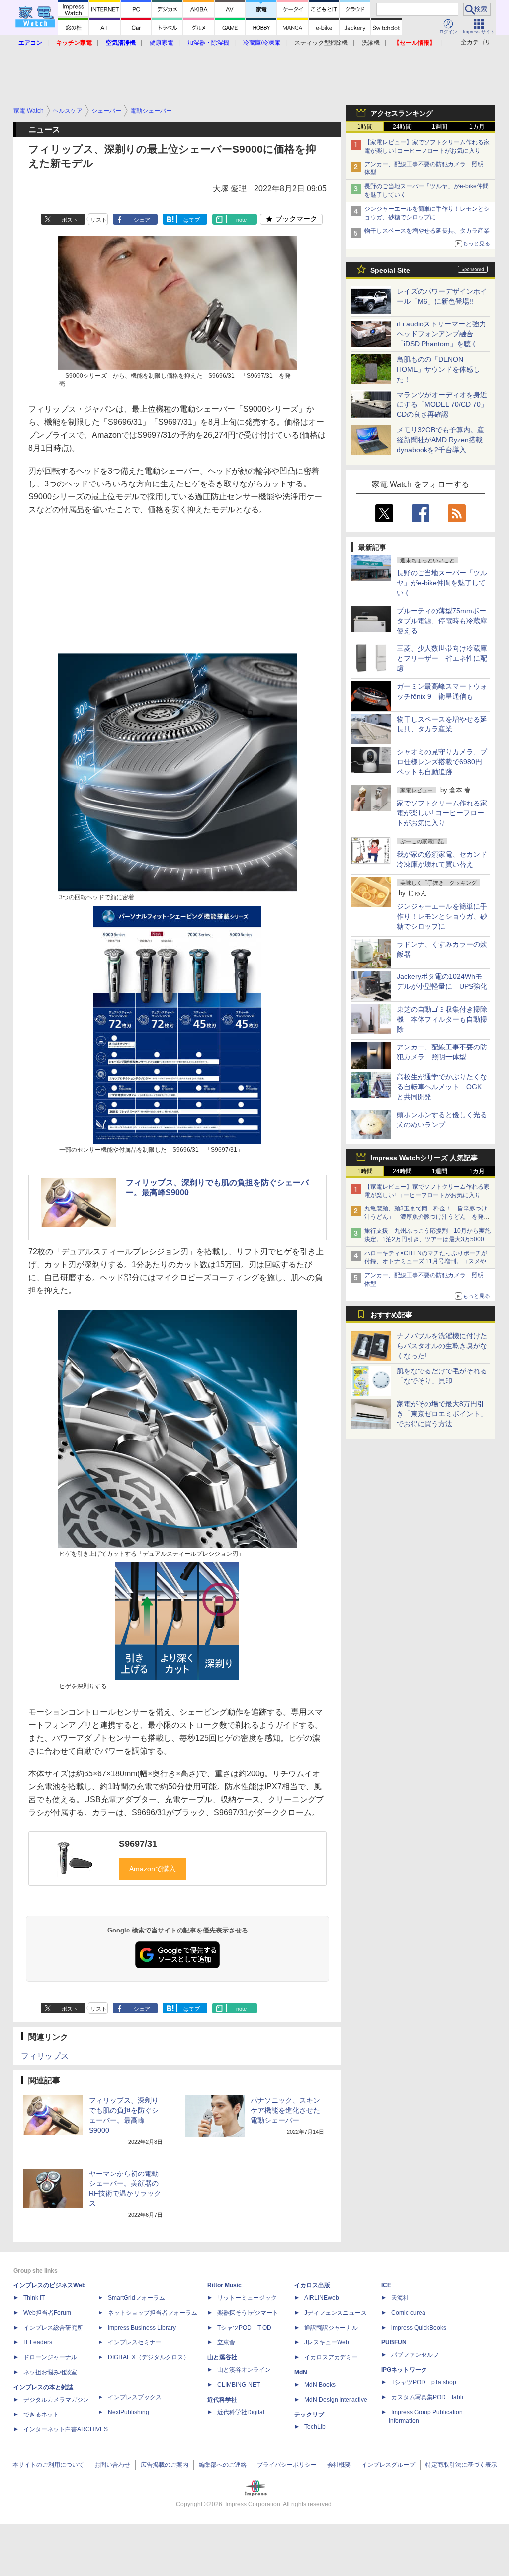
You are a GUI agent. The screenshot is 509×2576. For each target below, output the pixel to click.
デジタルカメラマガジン (56, 2400)
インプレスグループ (388, 2465)
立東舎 (226, 2342)
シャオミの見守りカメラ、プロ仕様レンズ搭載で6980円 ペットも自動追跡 (443, 762)
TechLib (315, 2427)
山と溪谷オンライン (244, 2370)
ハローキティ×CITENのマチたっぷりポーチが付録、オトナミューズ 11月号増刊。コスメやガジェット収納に (428, 1262)
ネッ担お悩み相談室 (50, 2372)
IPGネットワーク (404, 2370)
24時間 (402, 127)
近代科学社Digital (241, 2412)
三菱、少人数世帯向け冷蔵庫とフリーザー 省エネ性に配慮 (442, 658)
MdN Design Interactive (336, 2400)
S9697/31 (138, 1844)
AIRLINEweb (322, 2298)
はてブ (192, 220)
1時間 (365, 127)
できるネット (41, 2415)
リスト (99, 220)
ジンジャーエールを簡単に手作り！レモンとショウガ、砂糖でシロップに (442, 916)
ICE (386, 2285)
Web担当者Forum (47, 2313)
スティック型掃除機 (321, 43)
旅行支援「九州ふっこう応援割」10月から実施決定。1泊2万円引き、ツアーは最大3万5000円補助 (427, 1239)
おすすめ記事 (391, 1315)
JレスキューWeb (327, 2342)
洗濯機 (371, 43)
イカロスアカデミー (331, 2357)
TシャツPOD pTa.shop (424, 2382)
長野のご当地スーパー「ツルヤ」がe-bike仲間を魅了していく (442, 583)
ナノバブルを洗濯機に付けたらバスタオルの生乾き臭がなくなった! (442, 1346)
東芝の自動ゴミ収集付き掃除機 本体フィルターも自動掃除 (442, 1019)
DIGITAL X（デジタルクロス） (149, 2357)
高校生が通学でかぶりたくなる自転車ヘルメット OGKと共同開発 (442, 1087)
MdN (301, 2372)
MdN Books (320, 2385)
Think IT (34, 2298)
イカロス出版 (312, 2285)
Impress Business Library (142, 2328)
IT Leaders (38, 2342)
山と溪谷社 (222, 2357)
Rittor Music (224, 2285)
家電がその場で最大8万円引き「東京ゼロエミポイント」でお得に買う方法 (442, 1414)
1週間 (440, 127)
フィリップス (45, 2056)
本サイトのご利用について (48, 2465)
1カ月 (477, 127)
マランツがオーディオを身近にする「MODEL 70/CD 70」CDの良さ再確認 (442, 404)
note (241, 220)
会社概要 (339, 2465)
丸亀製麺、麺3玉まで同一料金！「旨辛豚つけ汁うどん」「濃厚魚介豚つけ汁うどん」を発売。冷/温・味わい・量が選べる (426, 1217)
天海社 (400, 2298)
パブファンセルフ (415, 2355)
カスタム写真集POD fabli (427, 2397)
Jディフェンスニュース (336, 2313)
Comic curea (408, 2313)
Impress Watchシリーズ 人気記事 (424, 1158)
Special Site (390, 270)
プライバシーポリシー (287, 2465)
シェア (142, 220)
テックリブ (309, 2415)
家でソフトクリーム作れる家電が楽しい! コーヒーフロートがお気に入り (442, 813)
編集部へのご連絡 (223, 2465)
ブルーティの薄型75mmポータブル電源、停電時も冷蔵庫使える (442, 621)
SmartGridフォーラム (136, 2298)
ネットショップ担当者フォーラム (153, 2313)
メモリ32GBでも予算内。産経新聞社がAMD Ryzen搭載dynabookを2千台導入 (440, 440)
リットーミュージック (247, 2298)
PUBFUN (394, 2342)
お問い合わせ (112, 2465)
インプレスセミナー (135, 2342)
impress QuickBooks (419, 2328)
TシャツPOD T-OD (244, 2328)
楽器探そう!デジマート (248, 2313)
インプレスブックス (135, 2397)
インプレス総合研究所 (53, 2328)
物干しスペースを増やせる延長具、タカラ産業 (427, 231)
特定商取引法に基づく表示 (461, 2465)
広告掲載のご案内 (165, 2465)
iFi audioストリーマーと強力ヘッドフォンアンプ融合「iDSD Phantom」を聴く (441, 334)
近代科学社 (222, 2400)
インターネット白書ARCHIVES (66, 2429)
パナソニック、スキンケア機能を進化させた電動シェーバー (285, 2110)
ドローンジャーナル (50, 2357)
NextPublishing (128, 2412)
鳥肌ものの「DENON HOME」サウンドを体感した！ (438, 369)
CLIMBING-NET (239, 2385)
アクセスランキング (402, 113)
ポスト (70, 220)
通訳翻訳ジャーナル (331, 2328)
